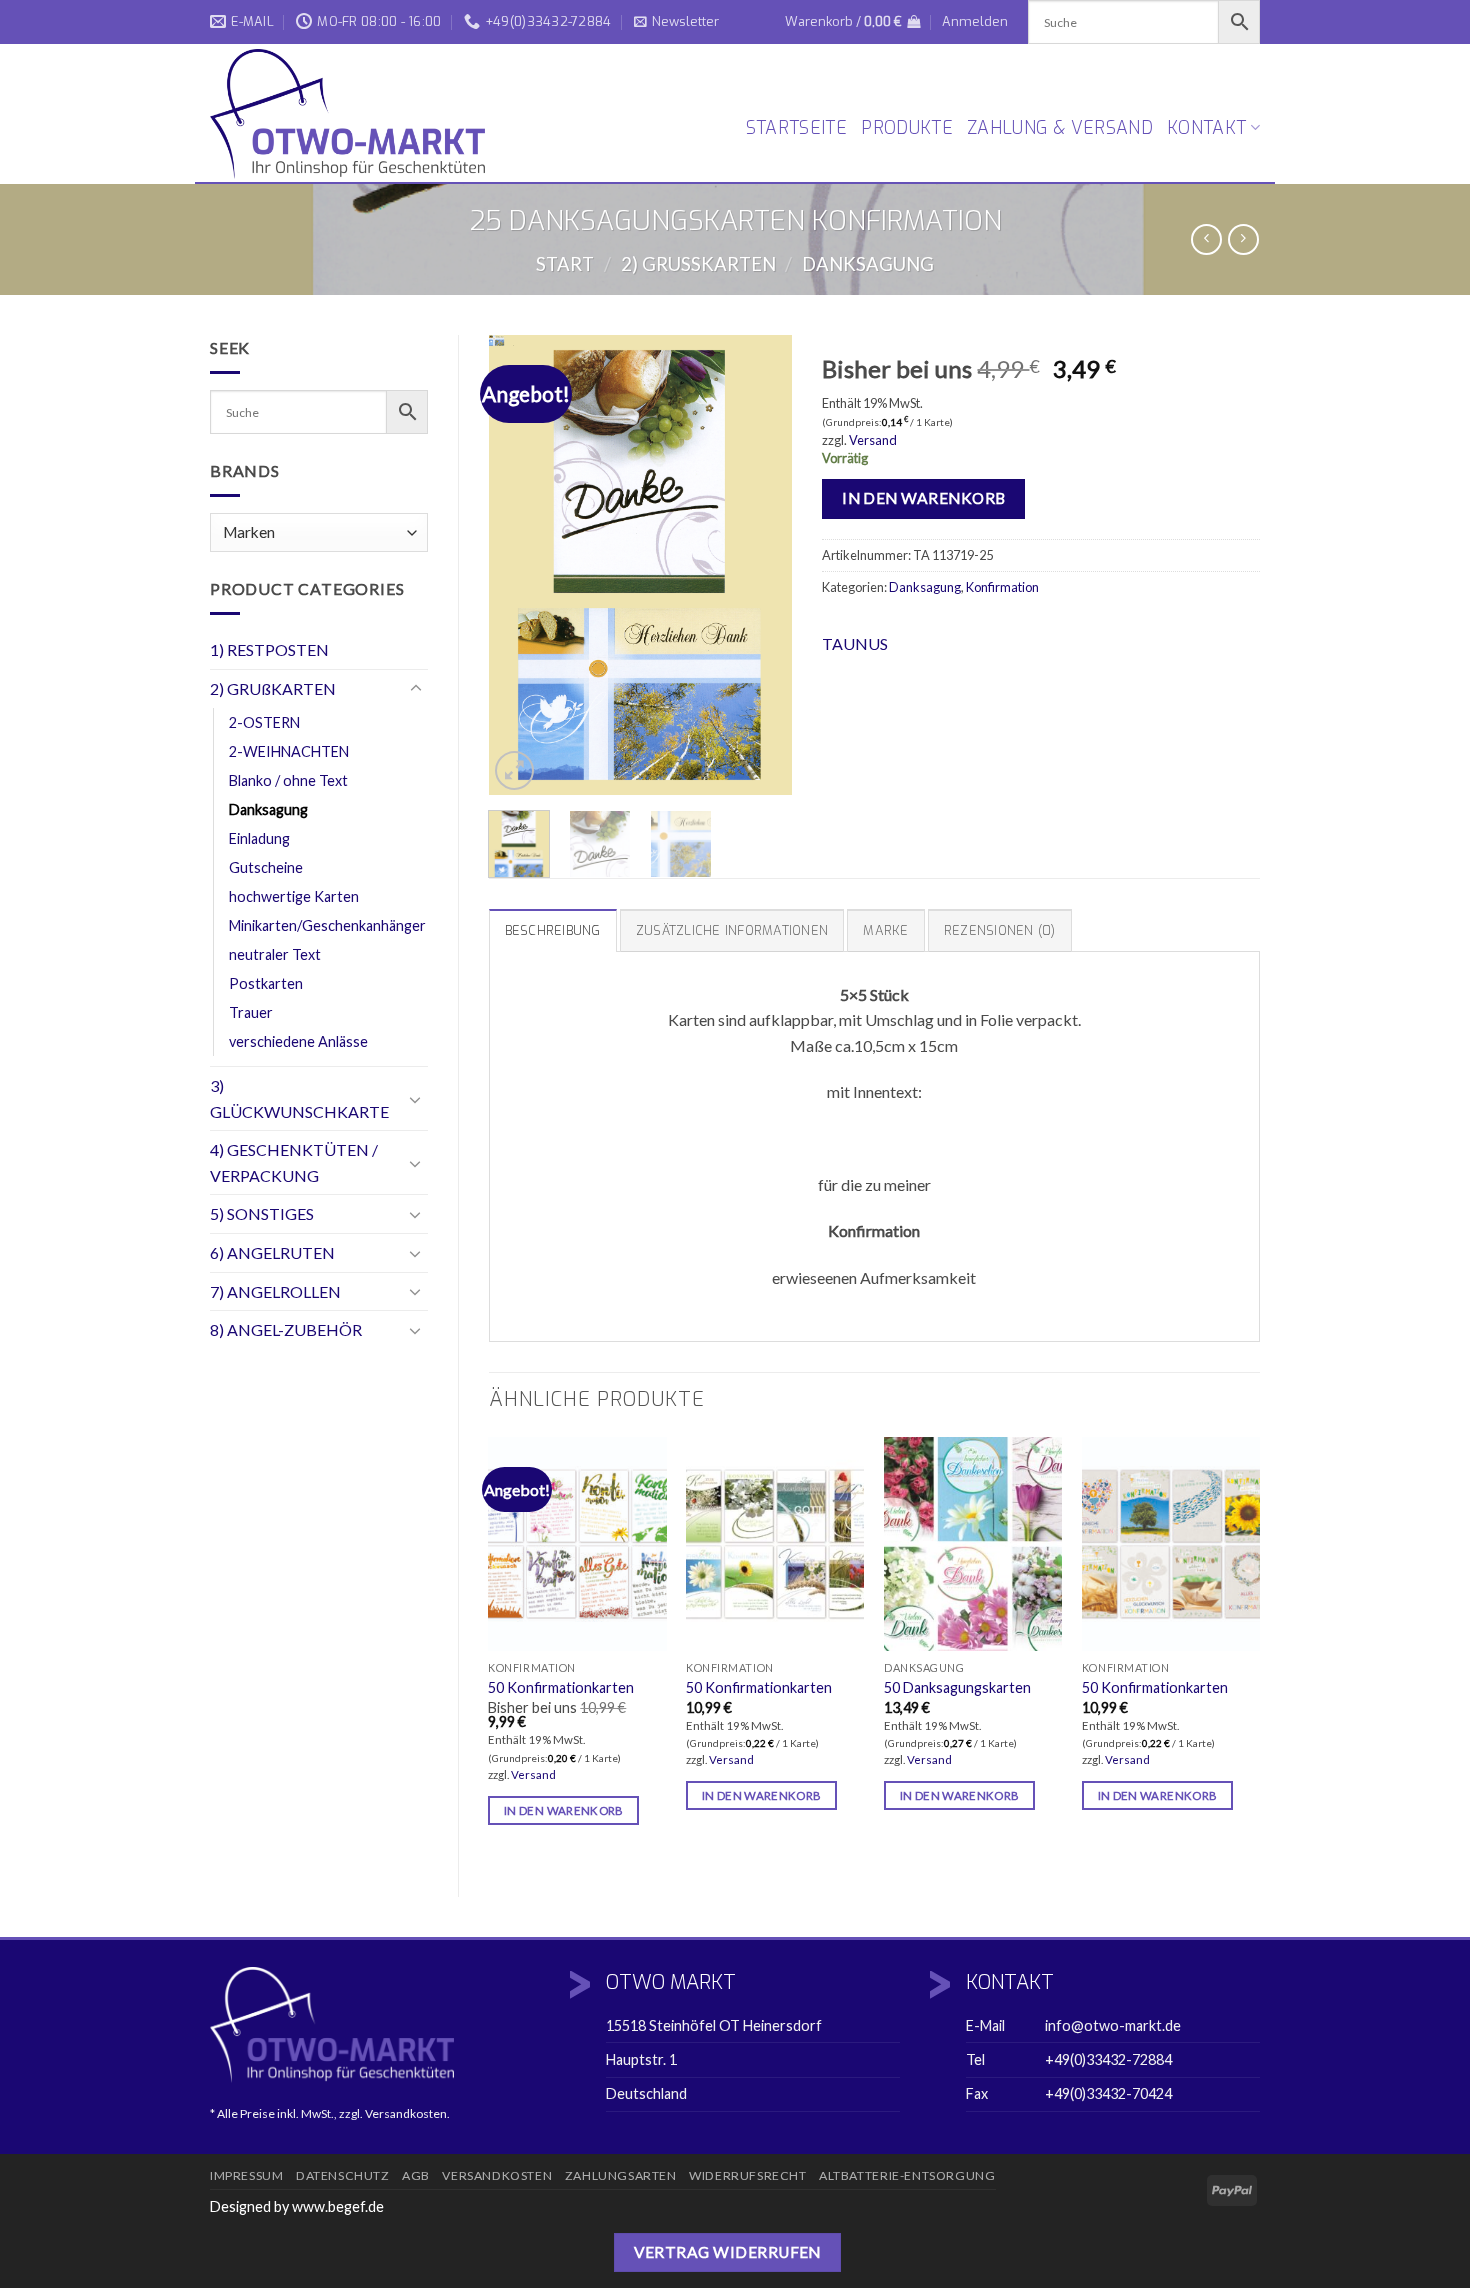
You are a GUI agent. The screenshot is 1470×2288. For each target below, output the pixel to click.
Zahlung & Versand (1060, 128)
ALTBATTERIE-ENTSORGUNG (907, 2175)
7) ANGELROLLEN (275, 1291)
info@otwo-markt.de (1113, 2025)
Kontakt (1206, 128)
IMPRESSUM (247, 2175)
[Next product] (1206, 239)
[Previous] (520, 565)
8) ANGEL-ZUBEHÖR (286, 1329)
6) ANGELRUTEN (272, 1252)
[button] (676, 22)
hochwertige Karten (294, 896)
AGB (416, 2175)
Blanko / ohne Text (288, 780)
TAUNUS (855, 643)
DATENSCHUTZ (343, 2175)
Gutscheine (266, 867)
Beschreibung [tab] (553, 930)
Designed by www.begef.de (297, 2206)
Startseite (797, 128)
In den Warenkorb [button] (564, 1810)
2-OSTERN (264, 722)
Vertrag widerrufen (727, 2252)
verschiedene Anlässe (298, 1041)
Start (565, 264)
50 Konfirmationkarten (561, 1687)
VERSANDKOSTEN (497, 2175)
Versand (873, 440)
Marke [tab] (885, 930)
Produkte (907, 128)
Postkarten (266, 983)
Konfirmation (1002, 587)
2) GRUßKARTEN (698, 264)
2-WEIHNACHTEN (289, 751)
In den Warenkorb (923, 498)
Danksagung (868, 264)
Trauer (251, 1012)
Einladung (259, 838)
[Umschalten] (416, 689)
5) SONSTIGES (262, 1213)
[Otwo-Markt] (354, 114)
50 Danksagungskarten (957, 1687)
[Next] (761, 565)
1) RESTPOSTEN (269, 649)
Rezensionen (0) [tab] (1000, 930)
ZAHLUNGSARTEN (621, 2175)
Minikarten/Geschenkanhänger (327, 925)
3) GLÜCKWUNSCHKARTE (299, 1098)
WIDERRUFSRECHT (748, 2175)
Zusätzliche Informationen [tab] (732, 930)
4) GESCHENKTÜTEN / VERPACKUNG (294, 1162)
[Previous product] (1243, 239)
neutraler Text (275, 954)
